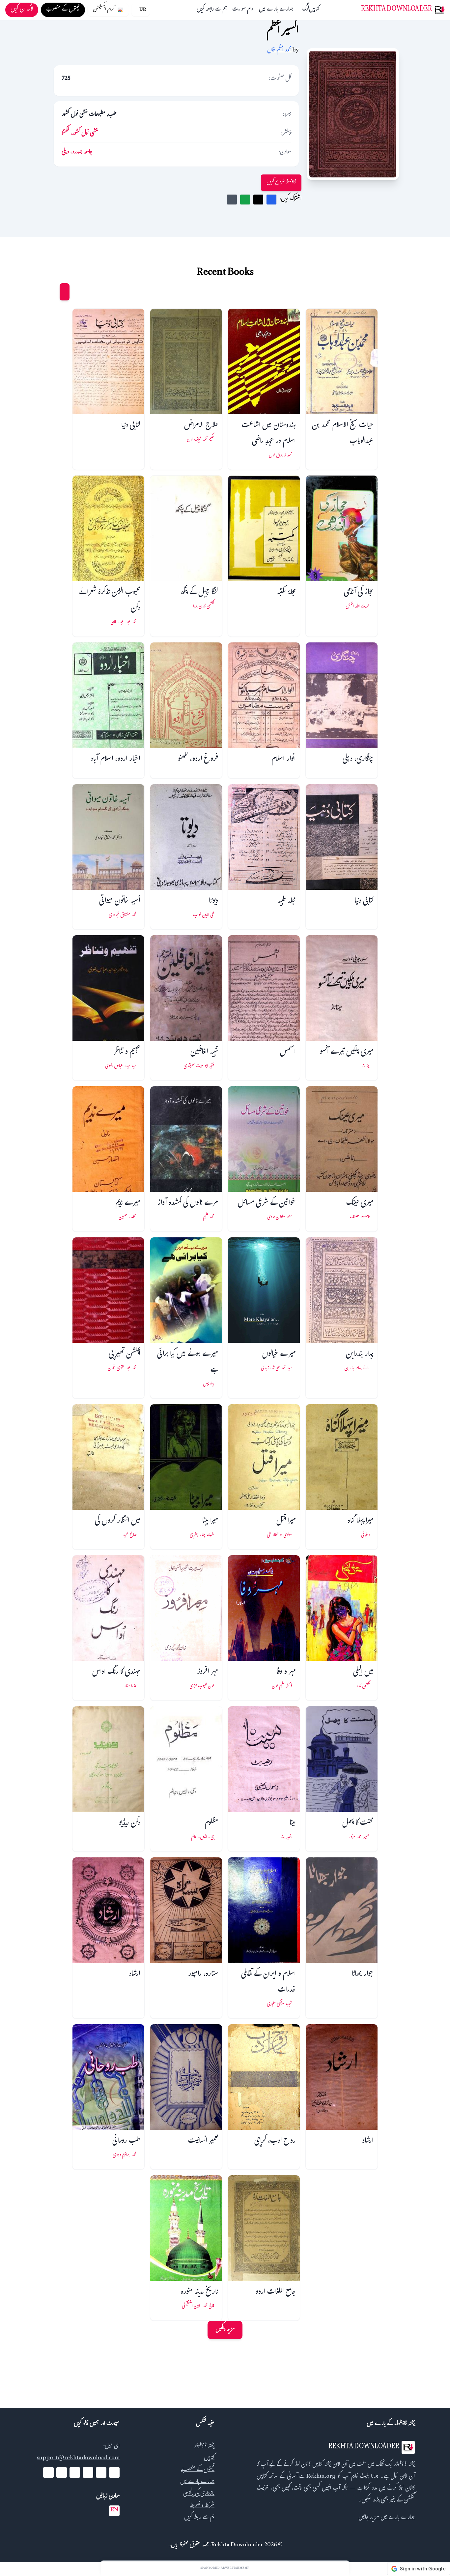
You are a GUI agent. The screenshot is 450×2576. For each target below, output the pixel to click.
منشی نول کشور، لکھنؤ (80, 134)
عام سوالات (243, 10)
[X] (101, 2472)
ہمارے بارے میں (276, 10)
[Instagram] (75, 2472)
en (114, 2511)
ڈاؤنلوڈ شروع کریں (281, 183)
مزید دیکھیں (225, 2330)
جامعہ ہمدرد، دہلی (77, 153)
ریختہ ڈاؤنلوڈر (204, 2447)
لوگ (306, 10)
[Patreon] (48, 2472)
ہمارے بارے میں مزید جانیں (387, 2518)
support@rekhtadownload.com (78, 2458)
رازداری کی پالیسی (199, 2494)
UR (143, 10)
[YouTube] (88, 2472)
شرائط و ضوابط (202, 2506)
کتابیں (314, 10)
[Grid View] (65, 292)
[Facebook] (114, 2472)
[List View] (52, 292)
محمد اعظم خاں (279, 51)
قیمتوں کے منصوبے (198, 2470)
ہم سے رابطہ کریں (212, 10)
